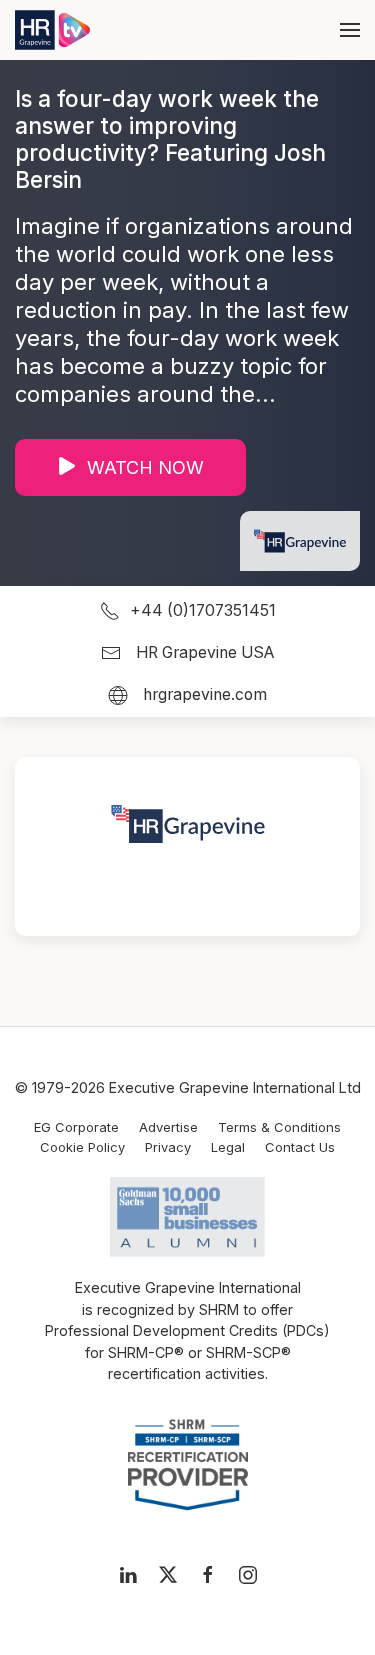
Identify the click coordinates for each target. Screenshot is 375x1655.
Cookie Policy (82, 1147)
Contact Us (300, 1147)
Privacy (168, 1147)
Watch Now (145, 467)
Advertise (168, 1127)
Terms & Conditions (279, 1127)
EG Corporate (76, 1127)
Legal (228, 1147)
